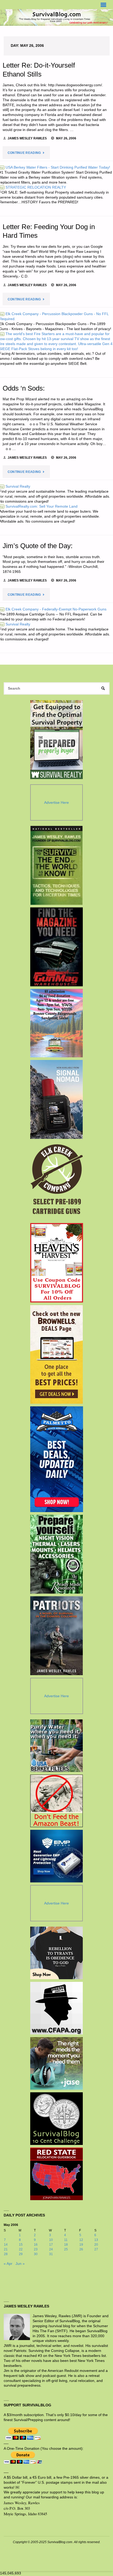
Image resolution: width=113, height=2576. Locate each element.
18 (66, 2245)
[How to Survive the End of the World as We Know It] (57, 865)
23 (36, 2249)
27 (96, 2249)
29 (21, 2254)
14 (6, 2245)
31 (51, 2254)
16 (36, 2245)
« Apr (8, 2264)
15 (21, 2245)
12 (81, 2240)
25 (66, 2249)
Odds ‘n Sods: (24, 388)
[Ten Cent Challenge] (56, 2119)
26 (81, 2249)
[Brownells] (57, 1354)
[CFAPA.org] (56, 2008)
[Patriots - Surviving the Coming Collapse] (57, 1636)
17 (51, 2245)
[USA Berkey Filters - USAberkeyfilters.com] (56, 1746)
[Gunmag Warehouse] (57, 947)
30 (36, 2254)
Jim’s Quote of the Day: (38, 546)
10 (51, 2240)
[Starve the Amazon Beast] (56, 1801)
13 (96, 2240)
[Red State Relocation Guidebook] (56, 2174)
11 (66, 2240)
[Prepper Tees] (56, 1953)
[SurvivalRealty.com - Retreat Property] (56, 740)
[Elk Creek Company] (57, 1181)
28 (6, 2254)
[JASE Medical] (56, 2063)
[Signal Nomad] (57, 1099)
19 (81, 2245)
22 (21, 2249)
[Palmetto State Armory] (57, 1459)
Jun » (20, 2264)
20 (96, 2245)
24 (51, 2249)
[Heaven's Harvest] (57, 1263)
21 (6, 2249)
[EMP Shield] (56, 1856)
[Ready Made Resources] (57, 1554)
